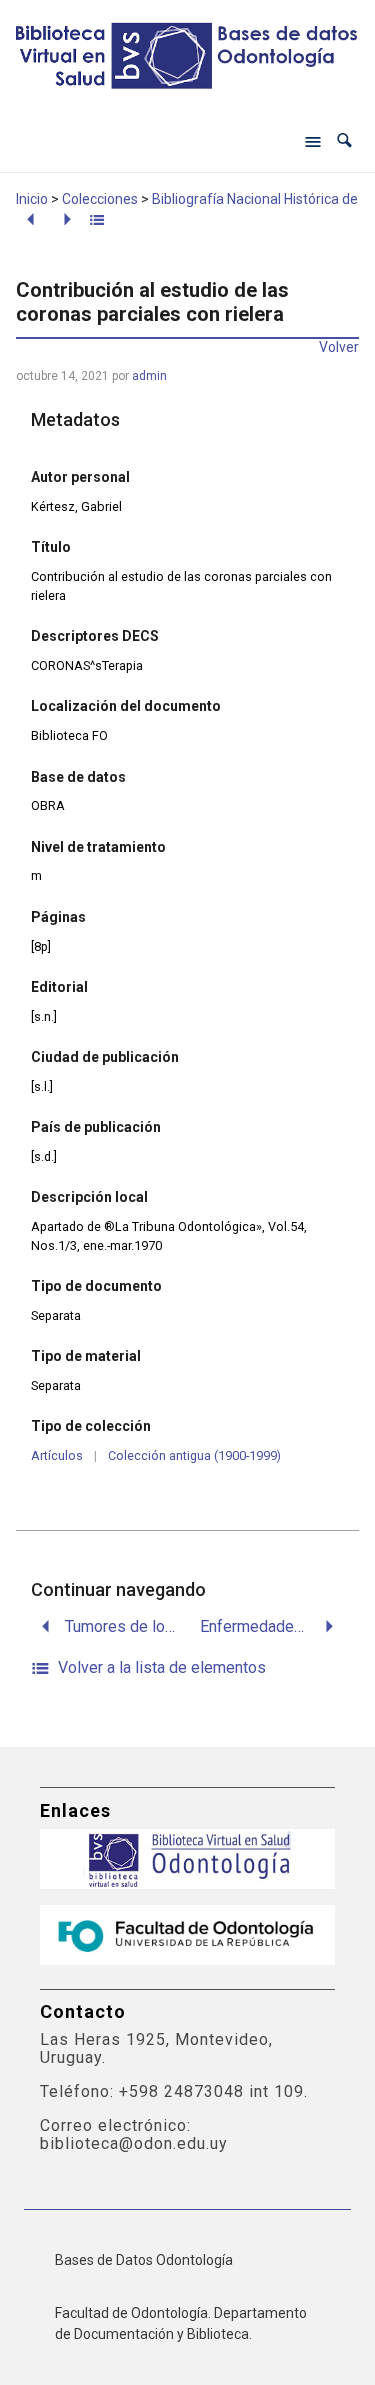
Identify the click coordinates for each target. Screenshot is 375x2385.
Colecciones (100, 199)
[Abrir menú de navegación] (313, 141)
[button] (344, 140)
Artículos (57, 1455)
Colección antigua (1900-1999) (194, 1455)
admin (149, 376)
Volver (339, 347)
